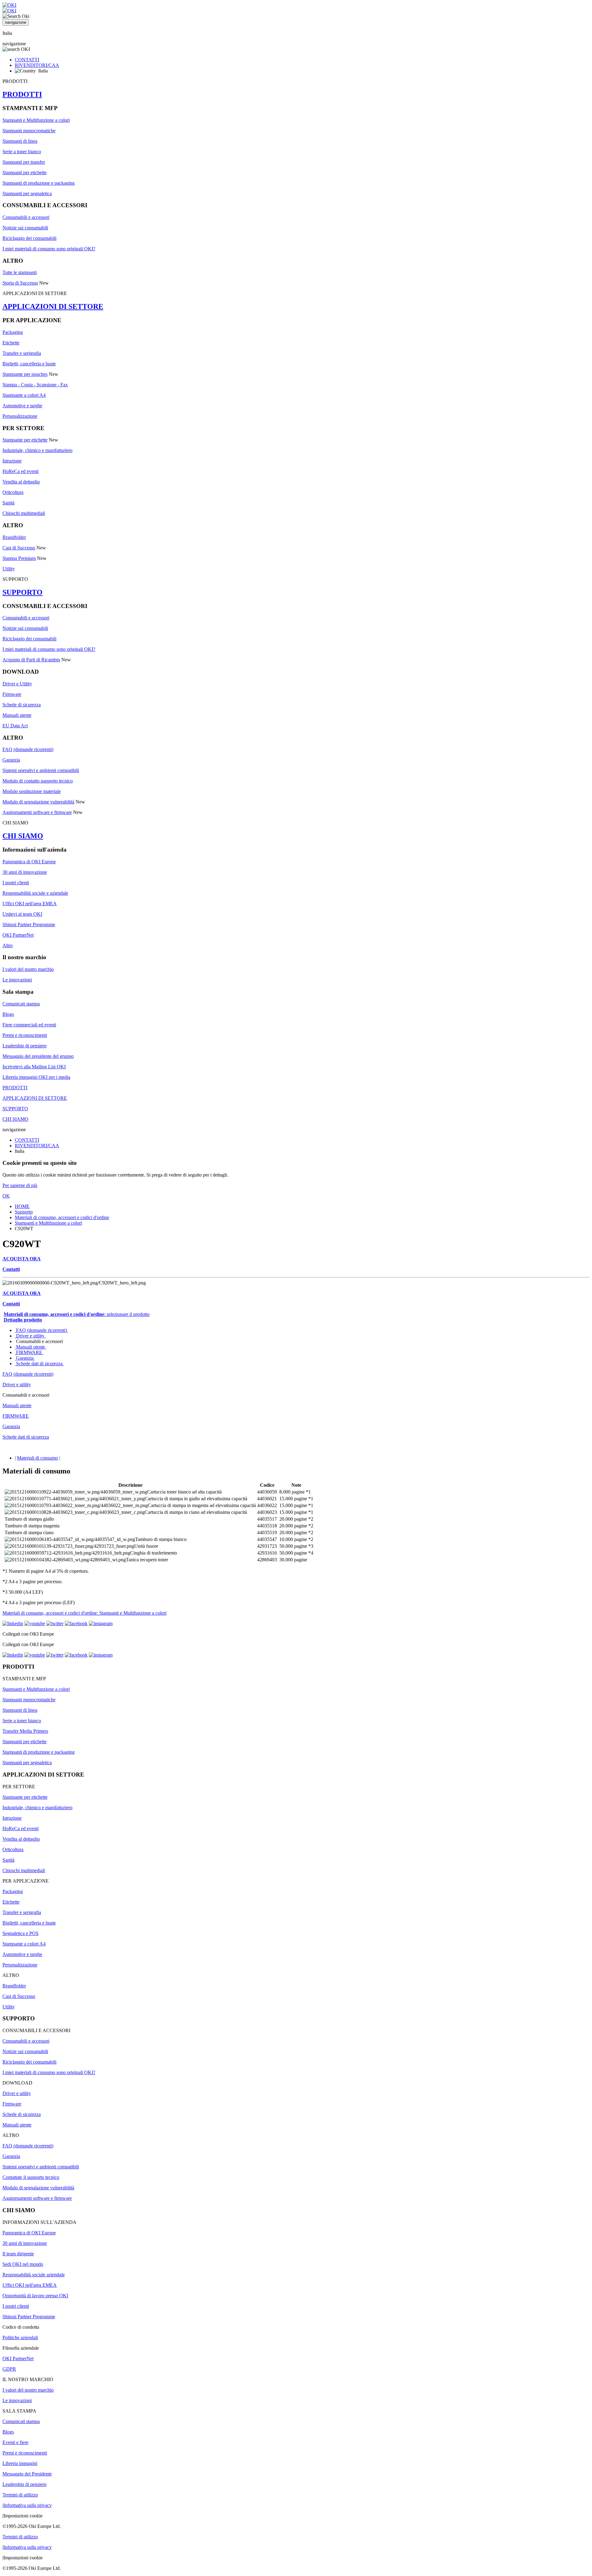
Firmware (12, 694)
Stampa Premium (19, 558)
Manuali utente (17, 715)
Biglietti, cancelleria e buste (29, 364)
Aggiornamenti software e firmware (37, 812)
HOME (22, 1206)
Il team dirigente (18, 2254)
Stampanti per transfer (24, 162)
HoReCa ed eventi (21, 471)
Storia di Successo (20, 283)
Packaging (13, 332)
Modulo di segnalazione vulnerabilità (38, 802)
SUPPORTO (23, 592)
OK (6, 1196)
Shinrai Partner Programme (29, 924)
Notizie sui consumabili (25, 228)
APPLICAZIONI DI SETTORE (53, 306)
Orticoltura (13, 492)
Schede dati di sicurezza (39, 1364)
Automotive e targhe (22, 406)
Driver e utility (30, 1336)
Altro (8, 945)
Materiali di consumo (37, 1458)
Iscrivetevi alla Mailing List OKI (34, 1067)
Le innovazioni (17, 980)
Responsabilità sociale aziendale (34, 2275)
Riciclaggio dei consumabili (29, 238)
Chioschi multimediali (24, 513)
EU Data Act (15, 726)
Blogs (8, 1014)
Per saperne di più (20, 1185)
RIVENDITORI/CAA (37, 65)
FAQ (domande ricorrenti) (28, 749)
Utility (9, 569)
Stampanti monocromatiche (29, 131)
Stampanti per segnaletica (27, 193)
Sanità (8, 503)
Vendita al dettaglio (21, 482)
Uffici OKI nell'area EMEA (30, 904)
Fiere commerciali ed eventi (29, 1025)
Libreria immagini (20, 2463)
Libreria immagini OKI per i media (36, 1077)
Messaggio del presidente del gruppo (38, 1056)
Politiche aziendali (20, 2338)
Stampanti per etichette (25, 173)
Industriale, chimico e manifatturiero (37, 450)
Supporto (24, 1212)
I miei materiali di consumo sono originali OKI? (49, 249)
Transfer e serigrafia (22, 353)
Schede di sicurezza (22, 705)
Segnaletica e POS (21, 1933)
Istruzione (12, 461)
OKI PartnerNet (18, 935)
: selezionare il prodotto (77, 1314)
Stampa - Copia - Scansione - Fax (35, 385)
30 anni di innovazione (25, 872)
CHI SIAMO (23, 836)
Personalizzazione (20, 416)
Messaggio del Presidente (27, 2474)
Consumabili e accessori (26, 217)
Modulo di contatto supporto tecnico (38, 781)
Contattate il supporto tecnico (31, 2177)
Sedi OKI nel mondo (23, 2264)
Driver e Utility (17, 684)
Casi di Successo (19, 548)
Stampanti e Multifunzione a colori (36, 120)
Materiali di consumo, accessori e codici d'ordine (62, 1217)
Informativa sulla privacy (28, 2505)
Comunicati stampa (21, 1004)
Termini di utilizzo (20, 2495)
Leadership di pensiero (25, 1046)
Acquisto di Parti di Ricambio (31, 660)
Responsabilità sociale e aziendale (35, 893)
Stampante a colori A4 (24, 395)
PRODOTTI (22, 94)
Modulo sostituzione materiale (32, 791)
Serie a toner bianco (22, 152)
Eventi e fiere (15, 2442)
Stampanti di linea (20, 141)
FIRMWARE (29, 1352)
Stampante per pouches (25, 374)
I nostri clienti (16, 883)
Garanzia (11, 760)
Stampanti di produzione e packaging (39, 183)
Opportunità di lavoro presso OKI (35, 2296)
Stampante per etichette (25, 440)
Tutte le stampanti (20, 272)
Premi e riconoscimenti (25, 1035)
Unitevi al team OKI (22, 914)
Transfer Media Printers (25, 1731)
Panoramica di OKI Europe (29, 862)
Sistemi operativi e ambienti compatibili (41, 770)
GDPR (9, 2369)
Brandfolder (14, 537)
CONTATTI (27, 60)
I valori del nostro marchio (28, 969)
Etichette (11, 343)
